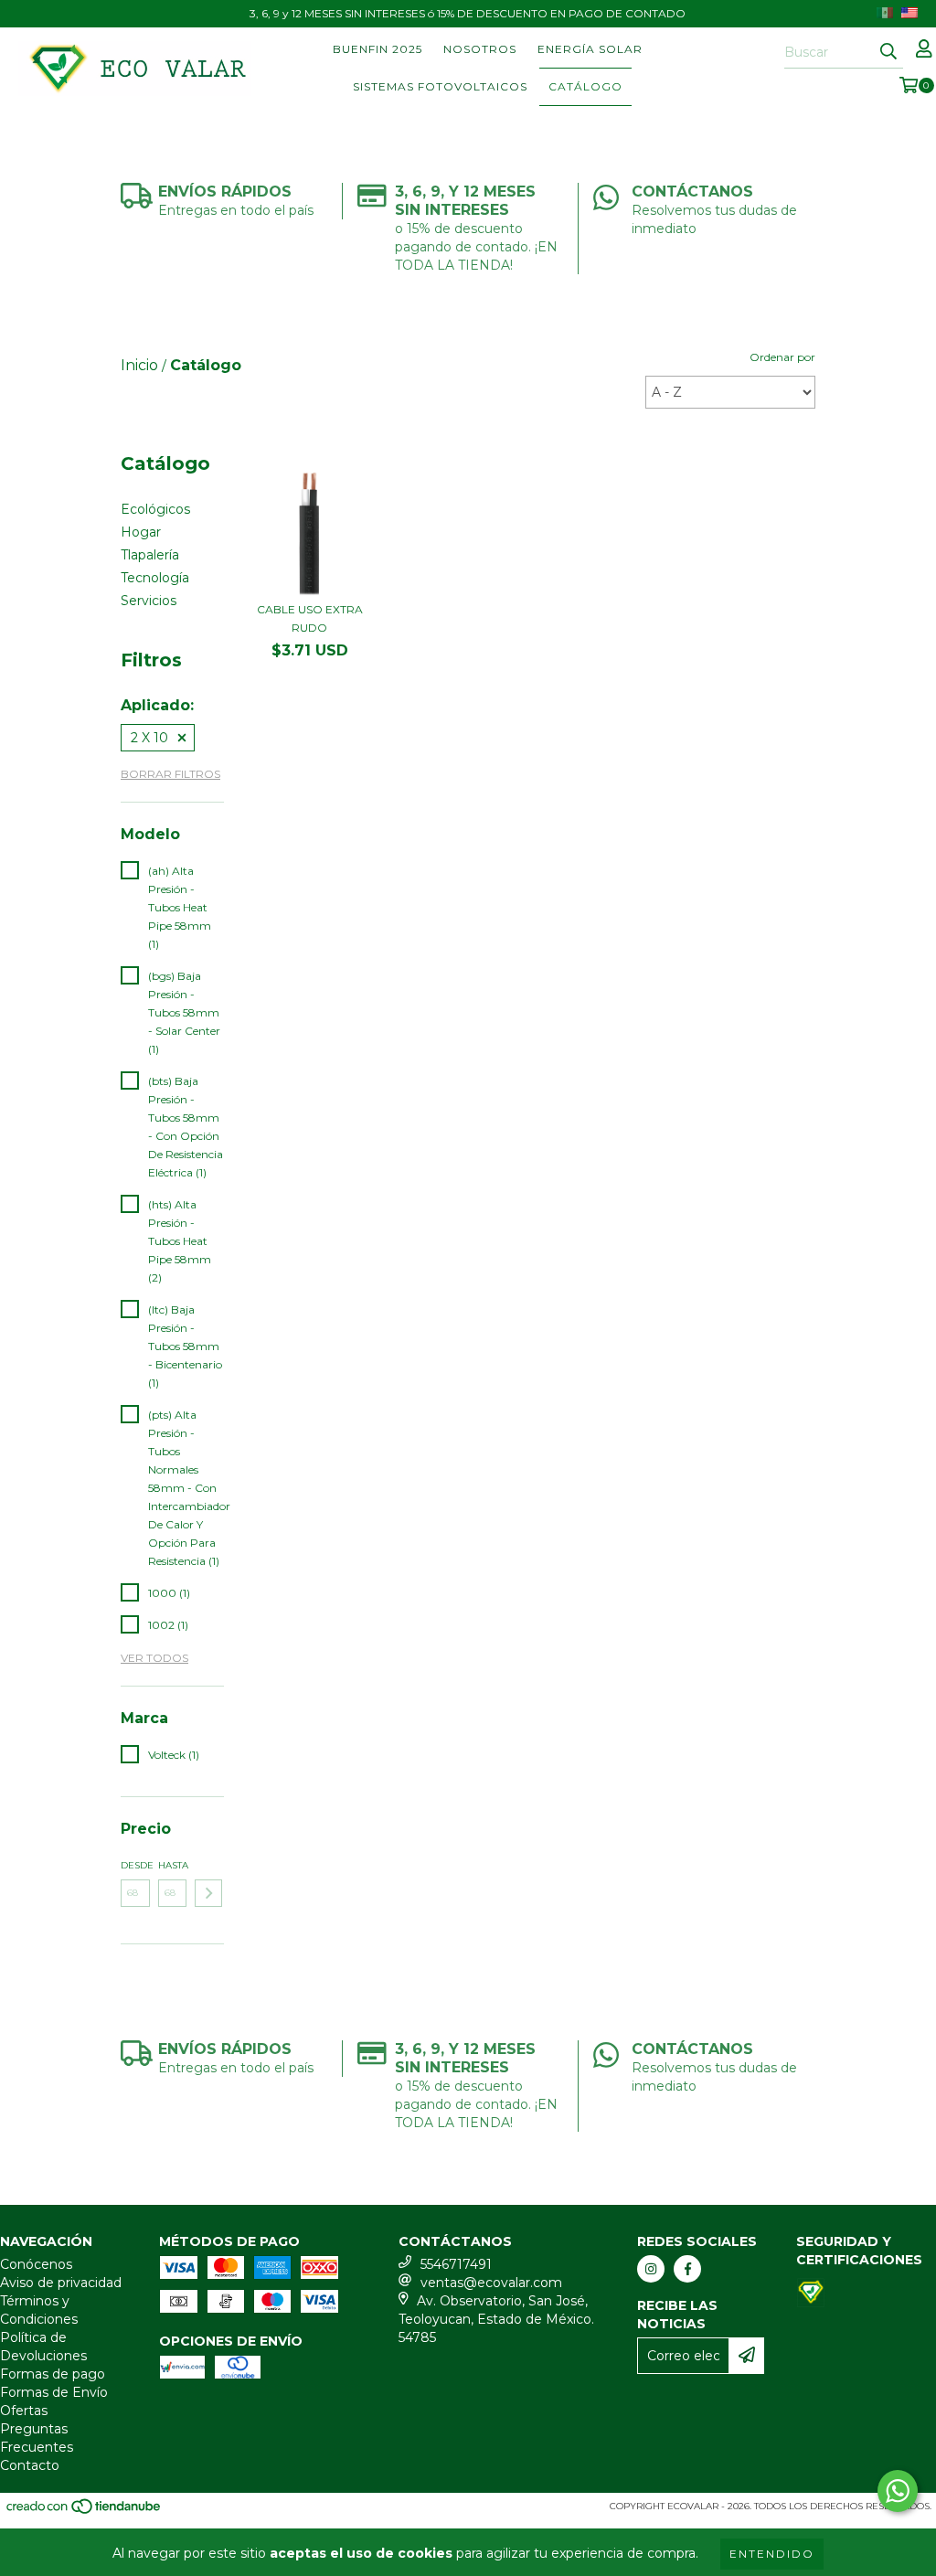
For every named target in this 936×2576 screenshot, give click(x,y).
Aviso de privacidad (61, 2283)
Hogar (141, 532)
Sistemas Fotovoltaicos (440, 86)
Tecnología (155, 578)
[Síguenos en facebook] (687, 2269)
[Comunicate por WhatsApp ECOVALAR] (898, 2491)
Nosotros (480, 49)
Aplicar (208, 1893)
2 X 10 (149, 738)
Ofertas (24, 2411)
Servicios (149, 601)
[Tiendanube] (85, 2512)
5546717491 (456, 2264)
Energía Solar (590, 49)
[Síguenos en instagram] (651, 2269)
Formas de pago (53, 2374)
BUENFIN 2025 (378, 49)
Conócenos (36, 2264)
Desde (135, 1865)
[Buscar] (888, 52)
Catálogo (585, 86)
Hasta (173, 1865)
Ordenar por (782, 357)
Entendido (772, 2554)
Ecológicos (155, 509)
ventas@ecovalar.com (491, 2283)
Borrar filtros (170, 774)
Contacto (30, 2465)
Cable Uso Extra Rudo (310, 618)
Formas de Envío (54, 2392)
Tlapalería (150, 555)
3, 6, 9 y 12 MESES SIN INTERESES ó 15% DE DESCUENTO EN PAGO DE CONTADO (468, 13)
